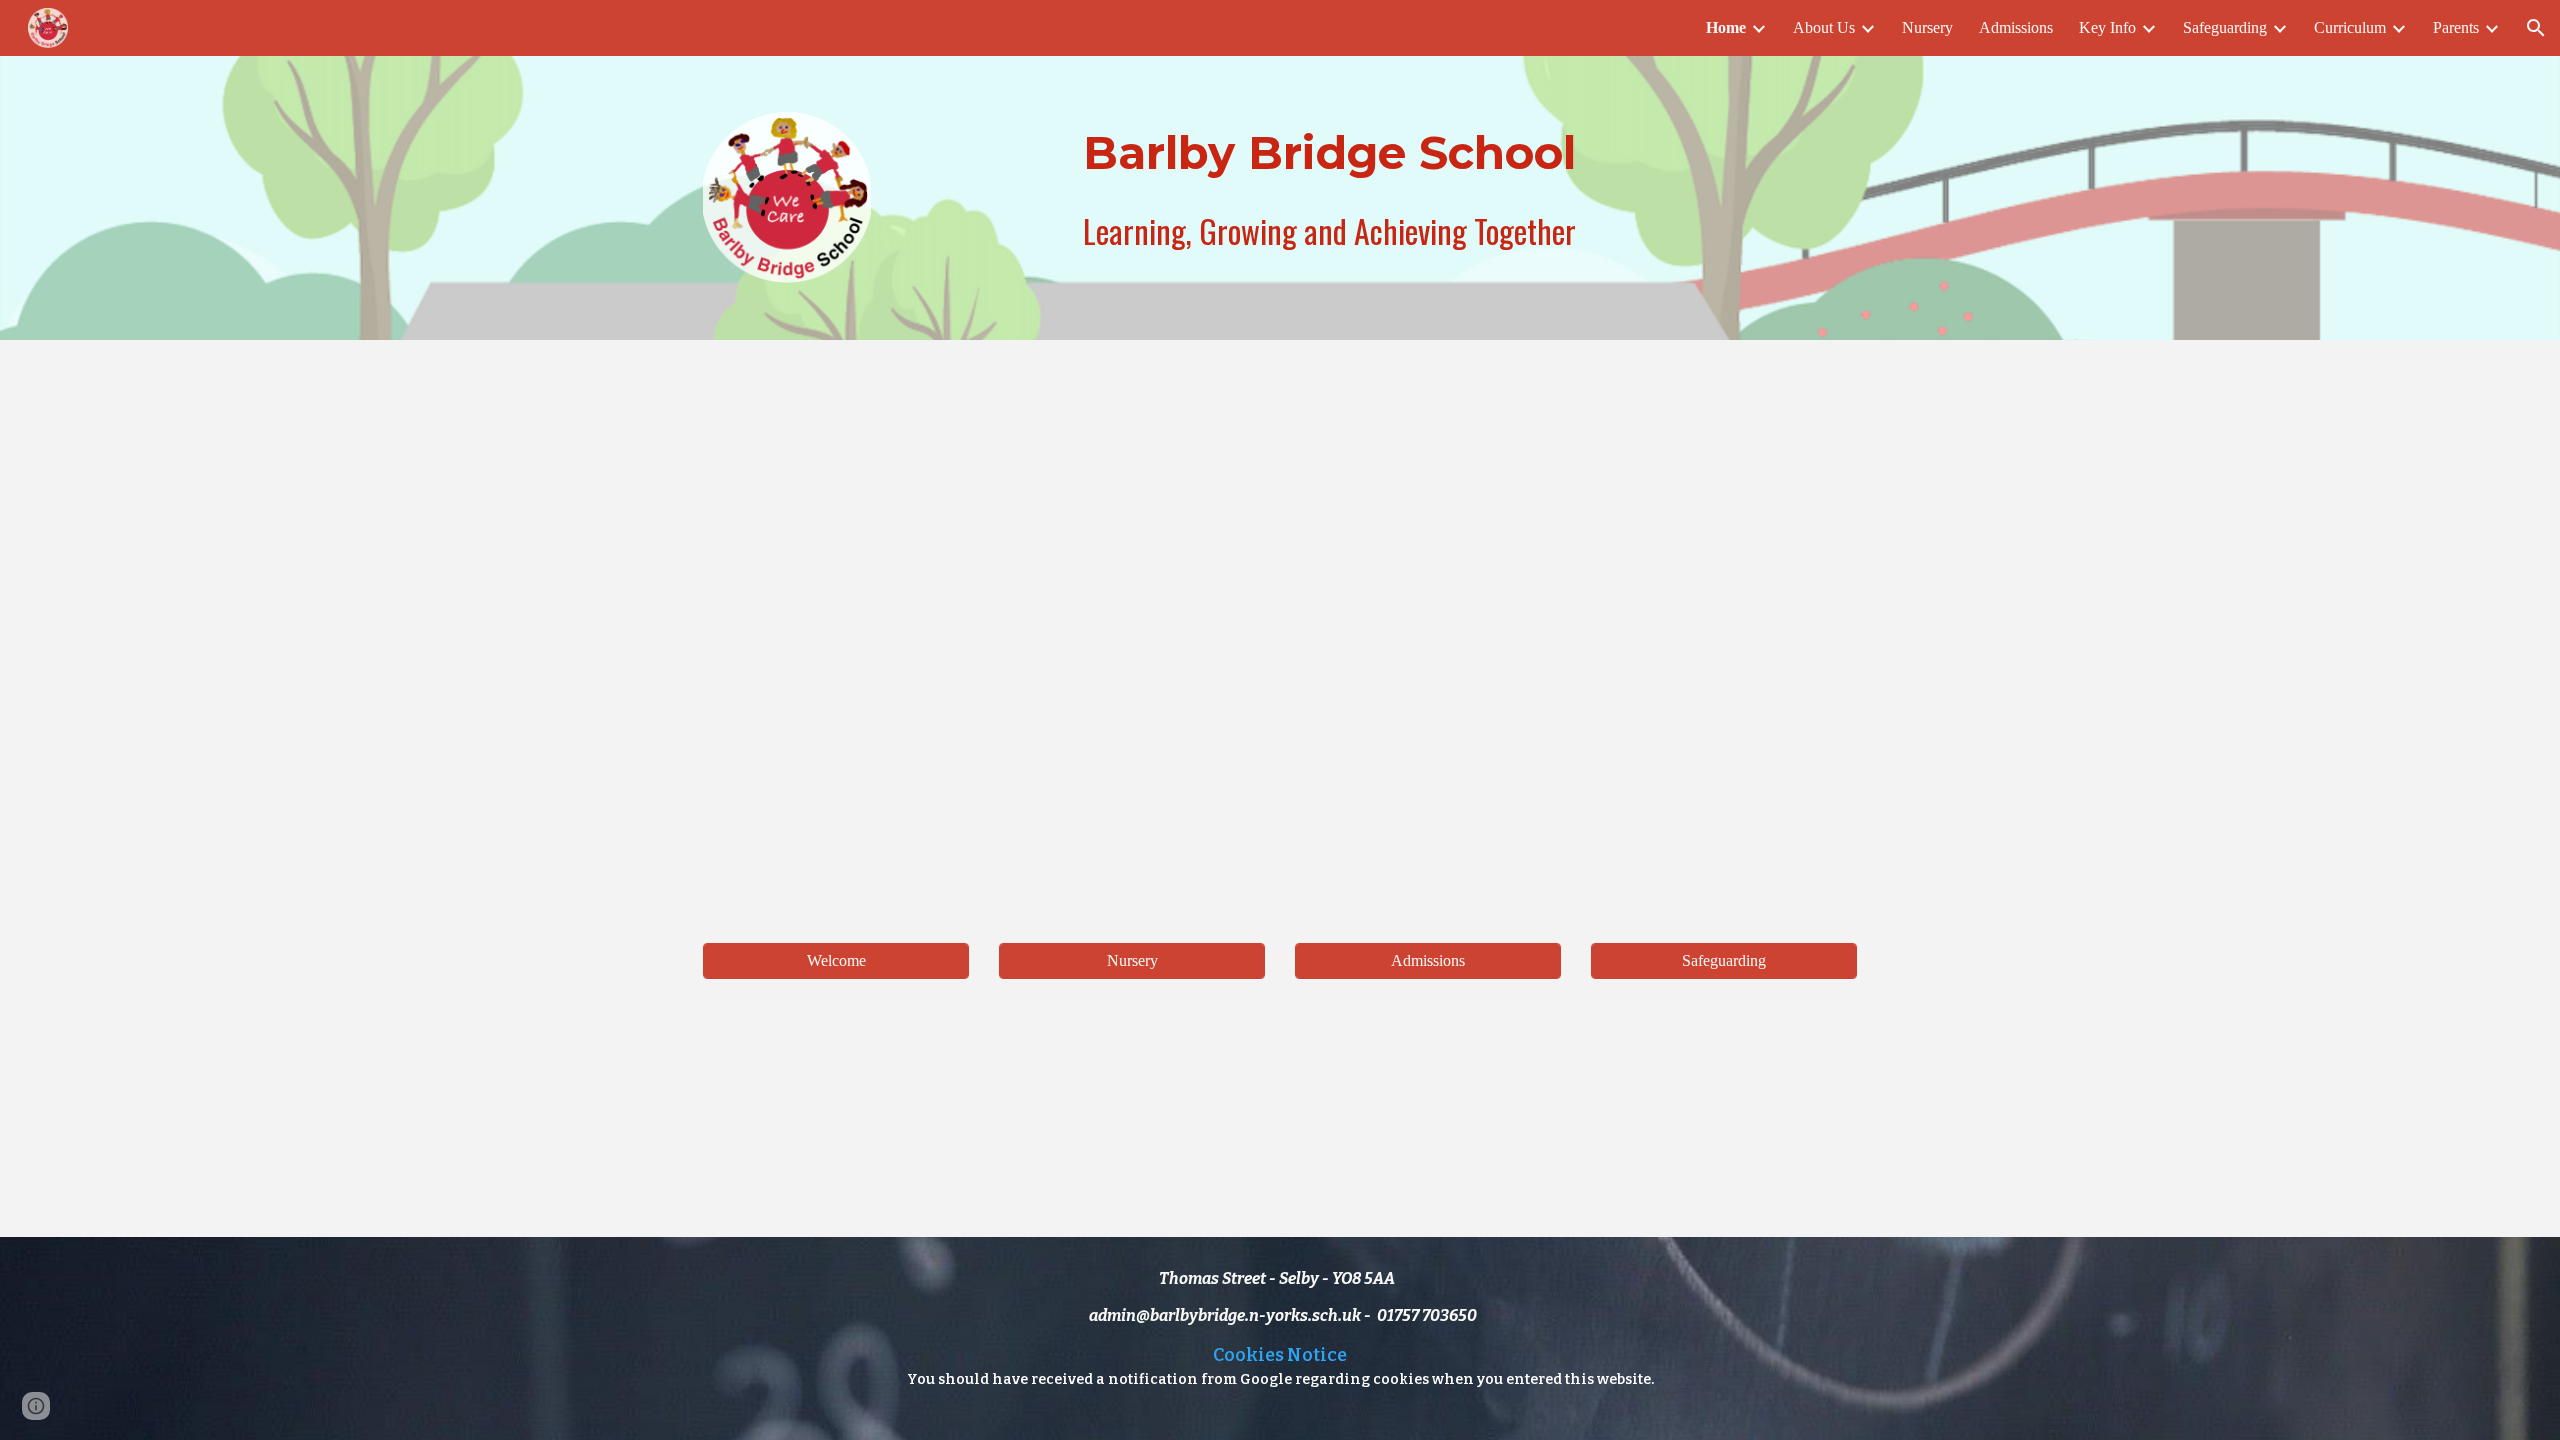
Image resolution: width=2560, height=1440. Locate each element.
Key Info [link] (2107, 27)
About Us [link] (1824, 27)
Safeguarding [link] (2225, 27)
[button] (2536, 28)
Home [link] (1726, 27)
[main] (1329, 153)
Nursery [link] (1927, 27)
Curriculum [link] (2350, 27)
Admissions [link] (2016, 27)
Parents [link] (2456, 27)
